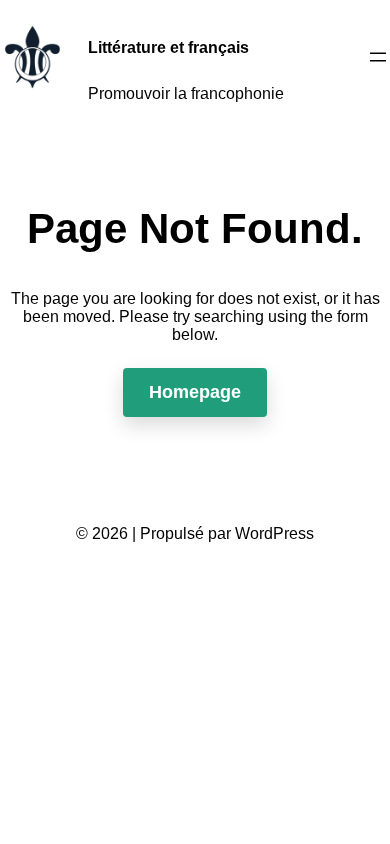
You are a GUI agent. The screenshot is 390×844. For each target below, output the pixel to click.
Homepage (195, 392)
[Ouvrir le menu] (378, 57)
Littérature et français (168, 47)
